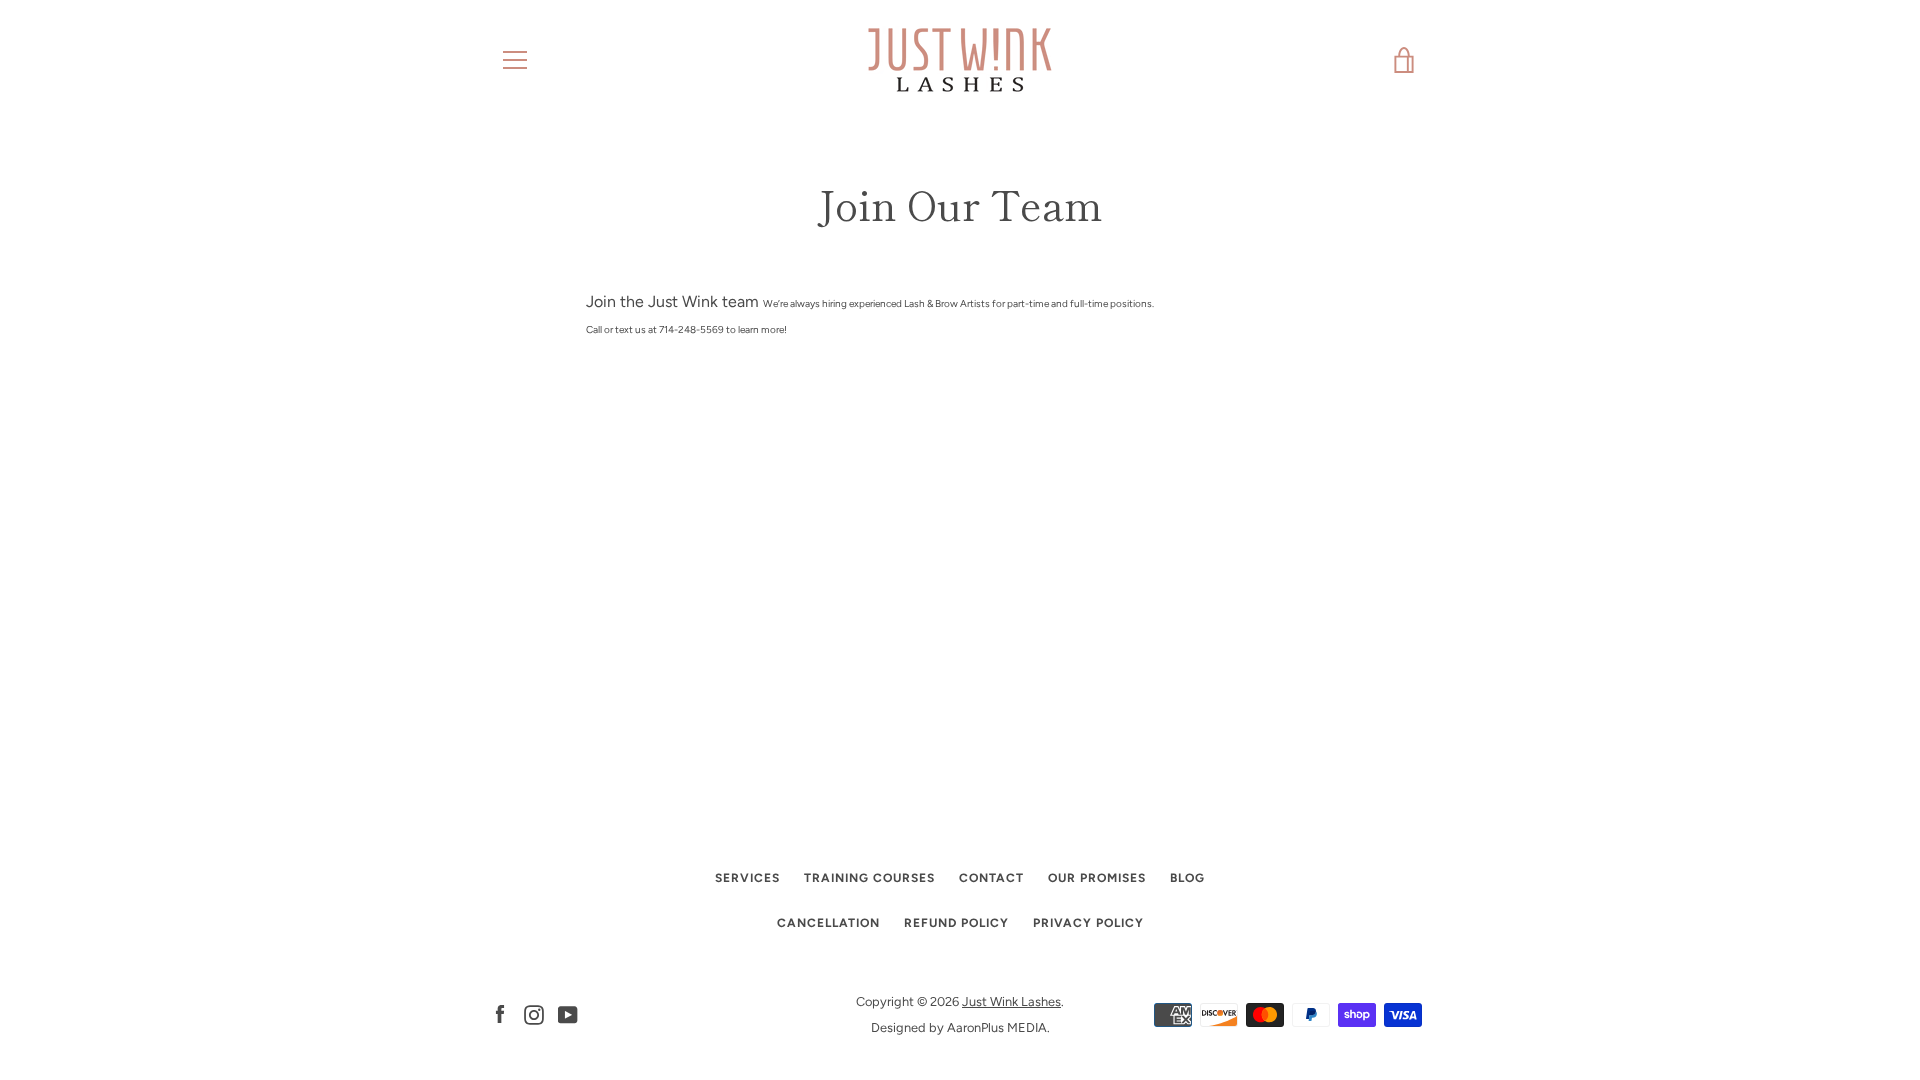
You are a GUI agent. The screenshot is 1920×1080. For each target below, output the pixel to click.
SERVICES (747, 878)
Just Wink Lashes (1011, 1001)
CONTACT (991, 878)
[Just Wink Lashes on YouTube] (568, 1013)
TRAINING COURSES (869, 878)
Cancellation (828, 923)
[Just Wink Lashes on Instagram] (534, 1013)
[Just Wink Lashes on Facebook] (500, 1013)
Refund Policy (956, 923)
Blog (1187, 878)
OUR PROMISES (1097, 878)
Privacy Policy (1088, 923)
